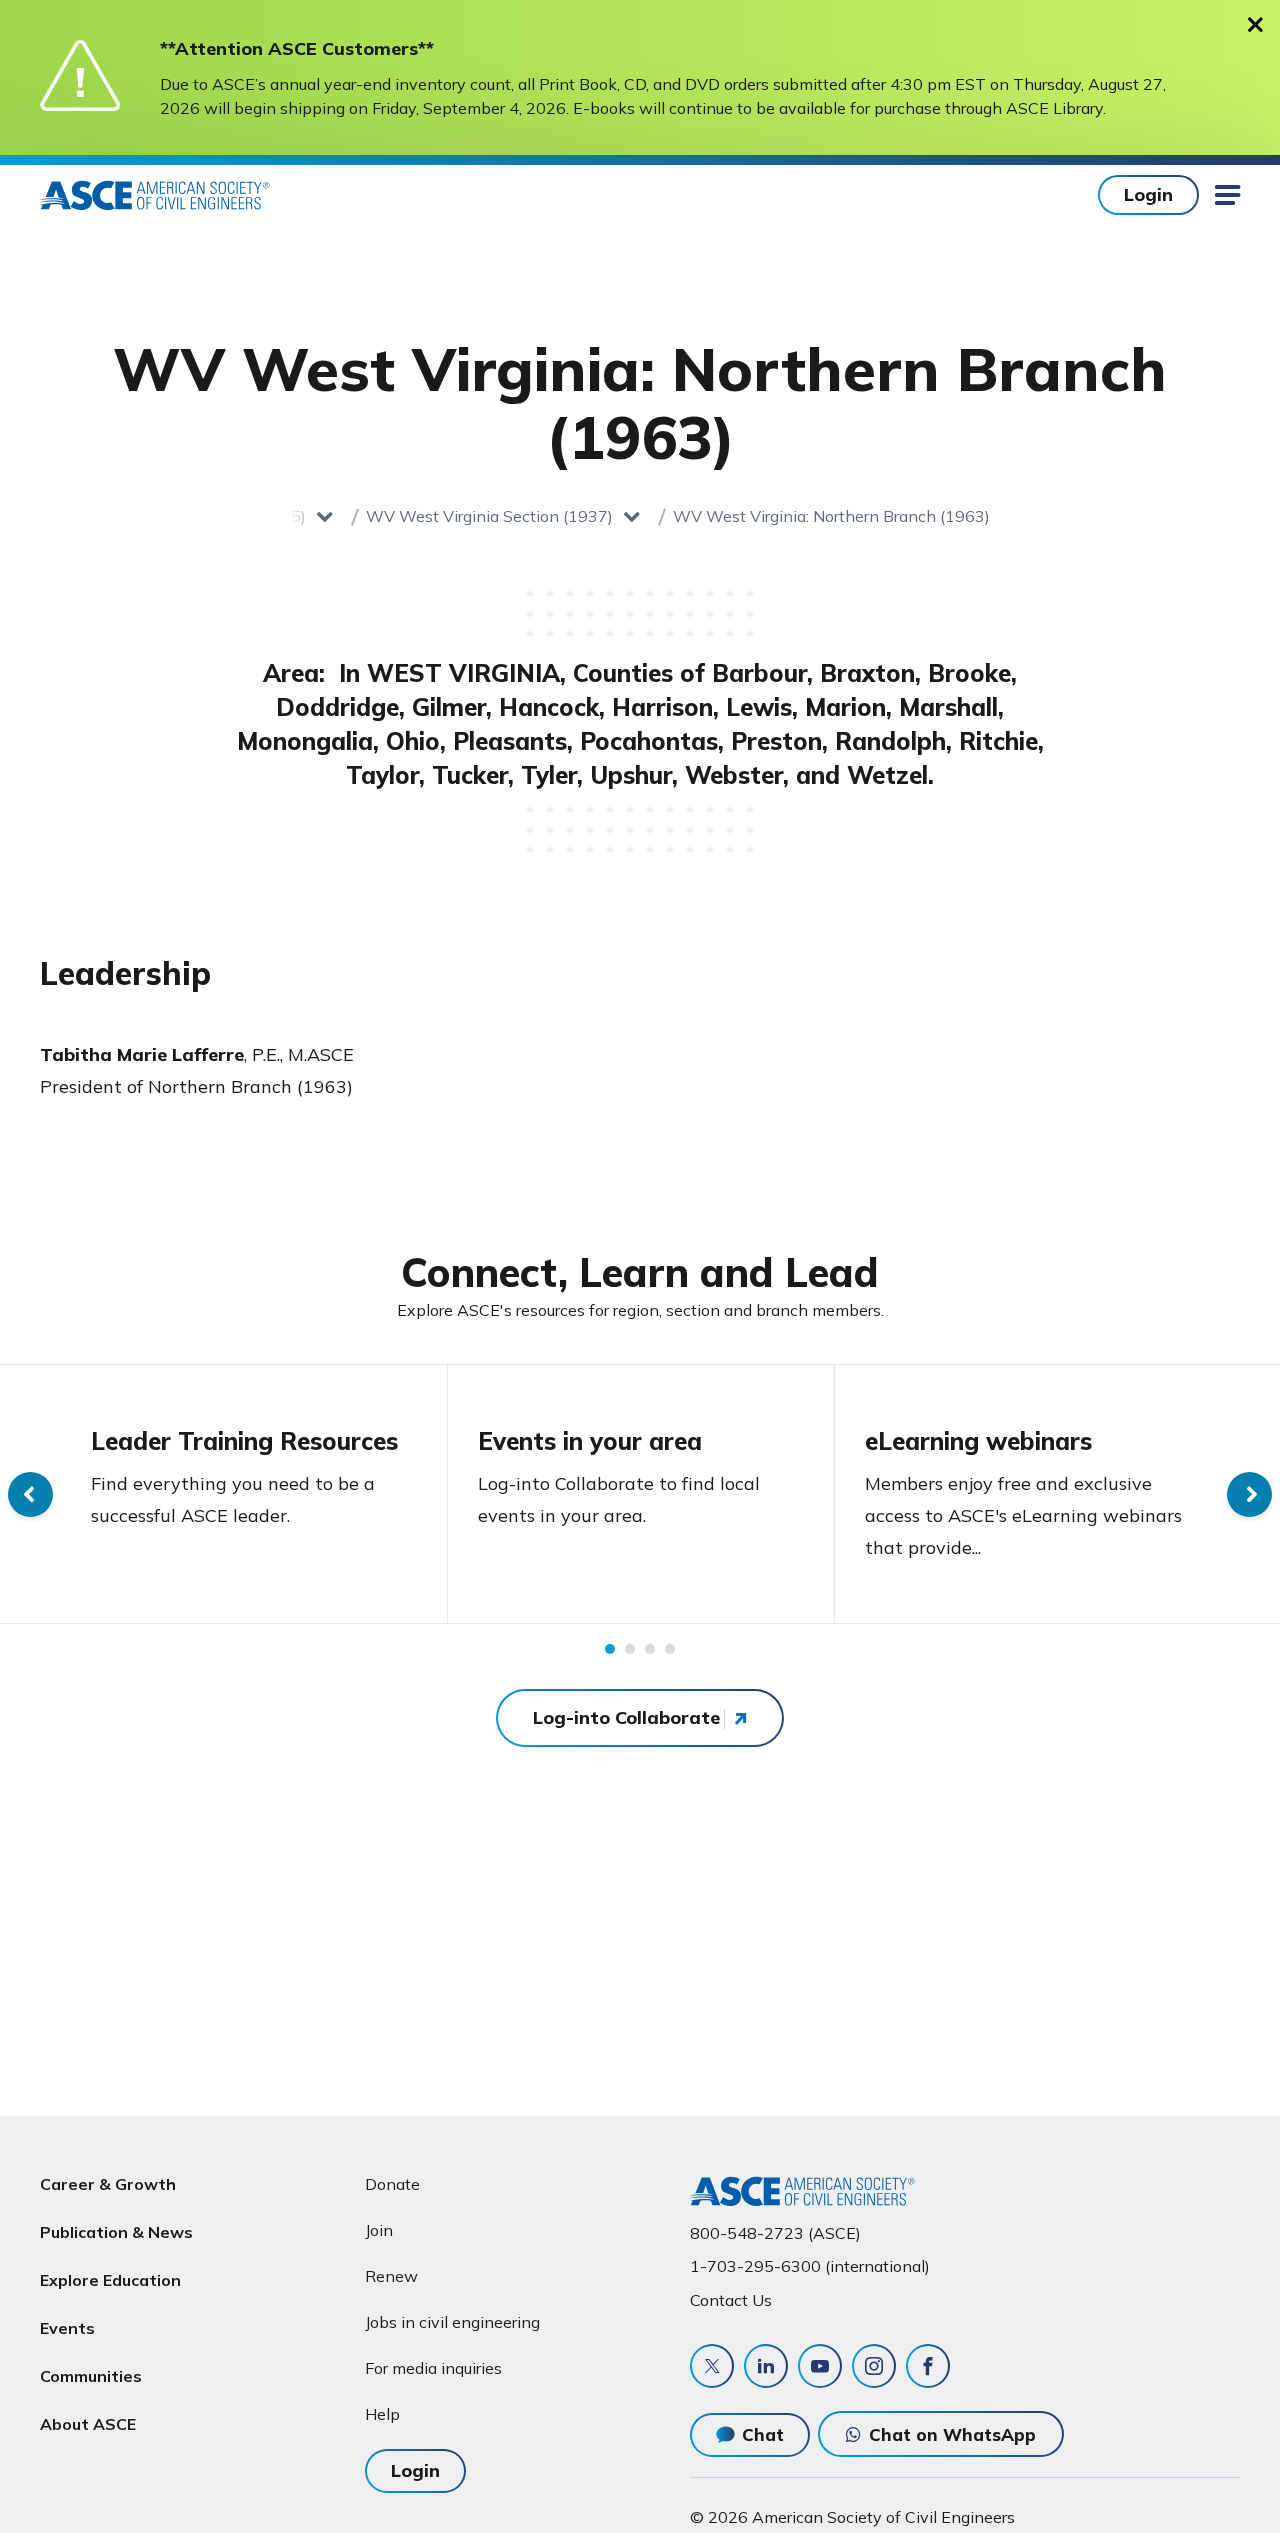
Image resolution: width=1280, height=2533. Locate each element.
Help (382, 2414)
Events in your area (590, 1441)
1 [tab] (610, 1649)
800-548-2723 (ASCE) (775, 2233)
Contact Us (731, 2300)
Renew (391, 2276)
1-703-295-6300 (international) (810, 2266)
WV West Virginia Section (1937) (489, 516)
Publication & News (116, 2232)
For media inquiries (433, 2368)
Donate (392, 2184)
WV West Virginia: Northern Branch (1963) (831, 516)
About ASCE (88, 2424)
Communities (91, 2376)
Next (1249, 1494)
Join (379, 2230)
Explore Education (110, 2280)
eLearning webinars (978, 1441)
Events (67, 2328)
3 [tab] (650, 1649)
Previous (30, 1494)
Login (1148, 194)
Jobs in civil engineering (452, 2322)
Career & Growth (108, 2184)
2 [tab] (630, 1649)
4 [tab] (670, 1649)
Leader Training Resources (244, 1441)
